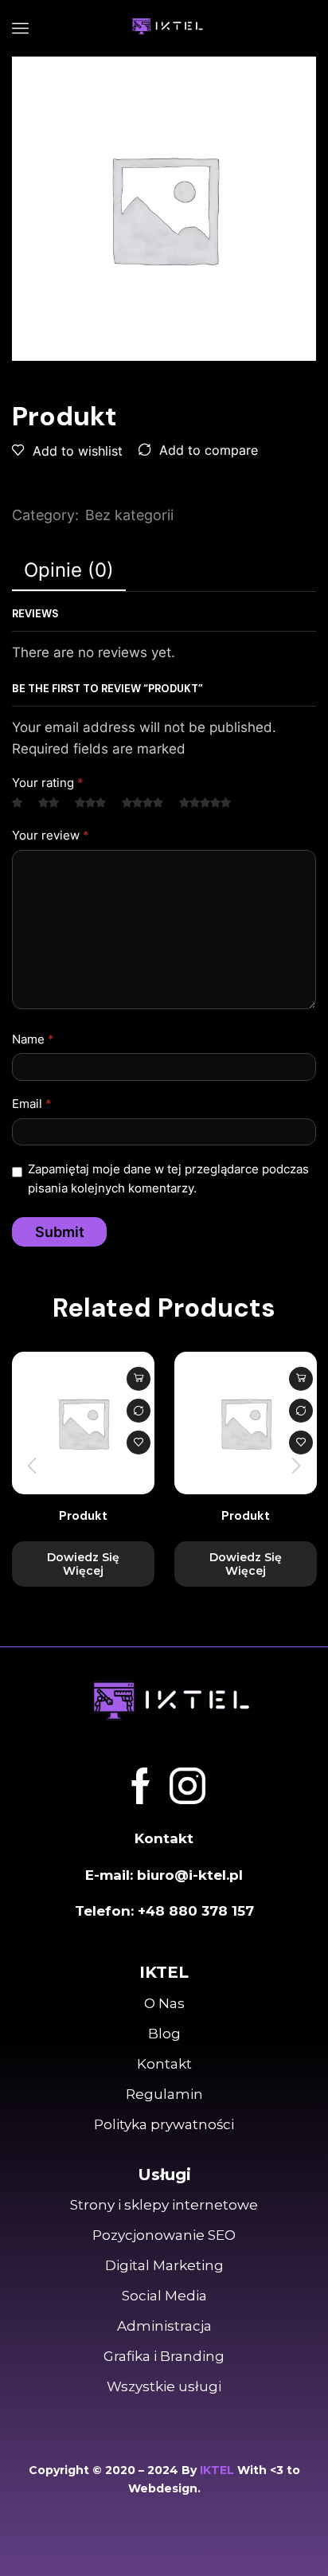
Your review (51, 836)
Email (32, 1104)
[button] (32, 1466)
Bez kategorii (129, 515)
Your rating (48, 783)
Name (33, 1039)
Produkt (83, 1516)
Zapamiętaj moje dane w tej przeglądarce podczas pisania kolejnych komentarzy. (168, 1179)
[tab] (69, 570)
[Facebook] (141, 1786)
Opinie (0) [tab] (69, 570)
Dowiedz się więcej (139, 1379)
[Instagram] (187, 1786)
